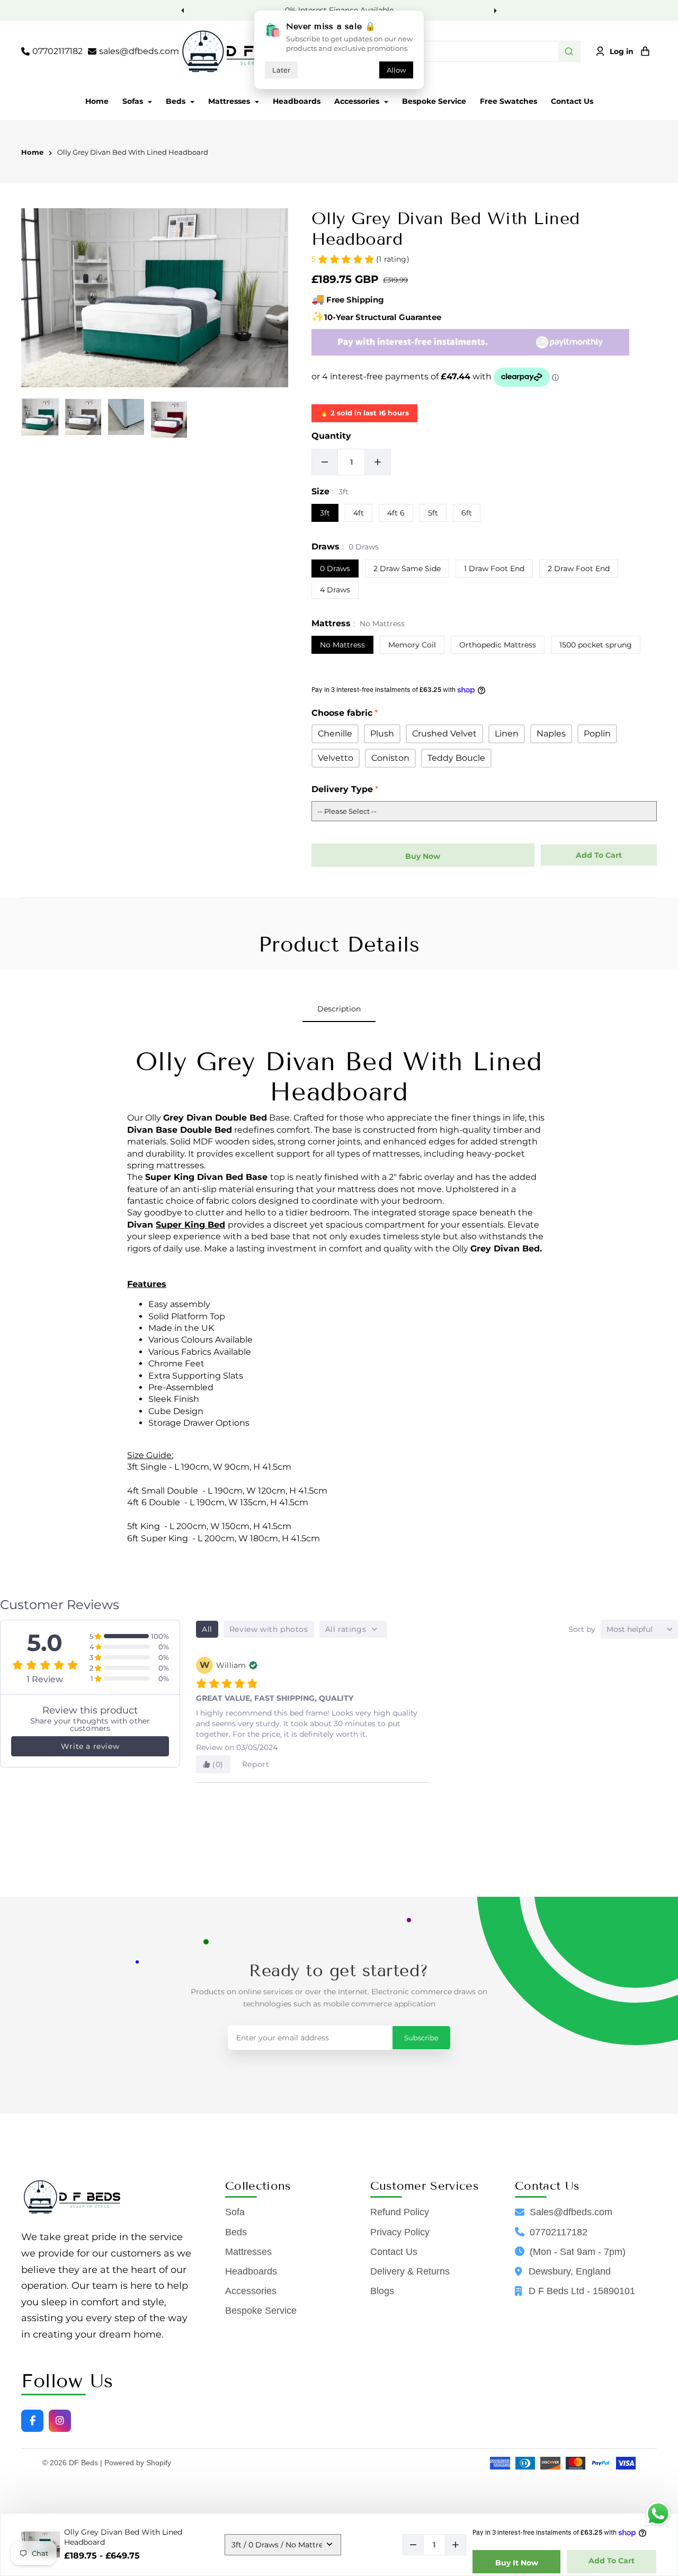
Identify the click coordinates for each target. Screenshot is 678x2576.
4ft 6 (396, 513)
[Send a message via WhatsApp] (658, 2514)
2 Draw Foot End (579, 569)
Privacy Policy (400, 2232)
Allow (396, 70)
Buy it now (517, 2563)
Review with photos (269, 1629)
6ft (467, 513)
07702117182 (57, 51)
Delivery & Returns (410, 2271)
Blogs (382, 2291)
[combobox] (453, 51)
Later (281, 70)
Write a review (90, 1746)
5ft (433, 513)
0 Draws (335, 569)
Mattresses (230, 101)
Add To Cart (612, 2561)
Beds (177, 101)
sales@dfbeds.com (139, 51)
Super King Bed (190, 1225)
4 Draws (335, 590)
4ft (359, 513)
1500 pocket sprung (596, 645)
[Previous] (184, 10)
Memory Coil (412, 645)
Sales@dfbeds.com (571, 2212)
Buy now (423, 856)
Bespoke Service (434, 101)
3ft (325, 513)
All (207, 1629)
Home (97, 101)
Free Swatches (508, 101)
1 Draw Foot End (494, 569)
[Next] (494, 10)
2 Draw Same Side (407, 569)
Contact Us (572, 101)
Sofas (134, 101)
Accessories (358, 101)
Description (339, 1009)
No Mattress (342, 645)
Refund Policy (400, 2212)
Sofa (235, 2212)
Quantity (331, 436)
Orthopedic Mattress (498, 645)
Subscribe (421, 2038)
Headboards (297, 101)
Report (256, 1764)
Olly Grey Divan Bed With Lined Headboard (133, 153)
